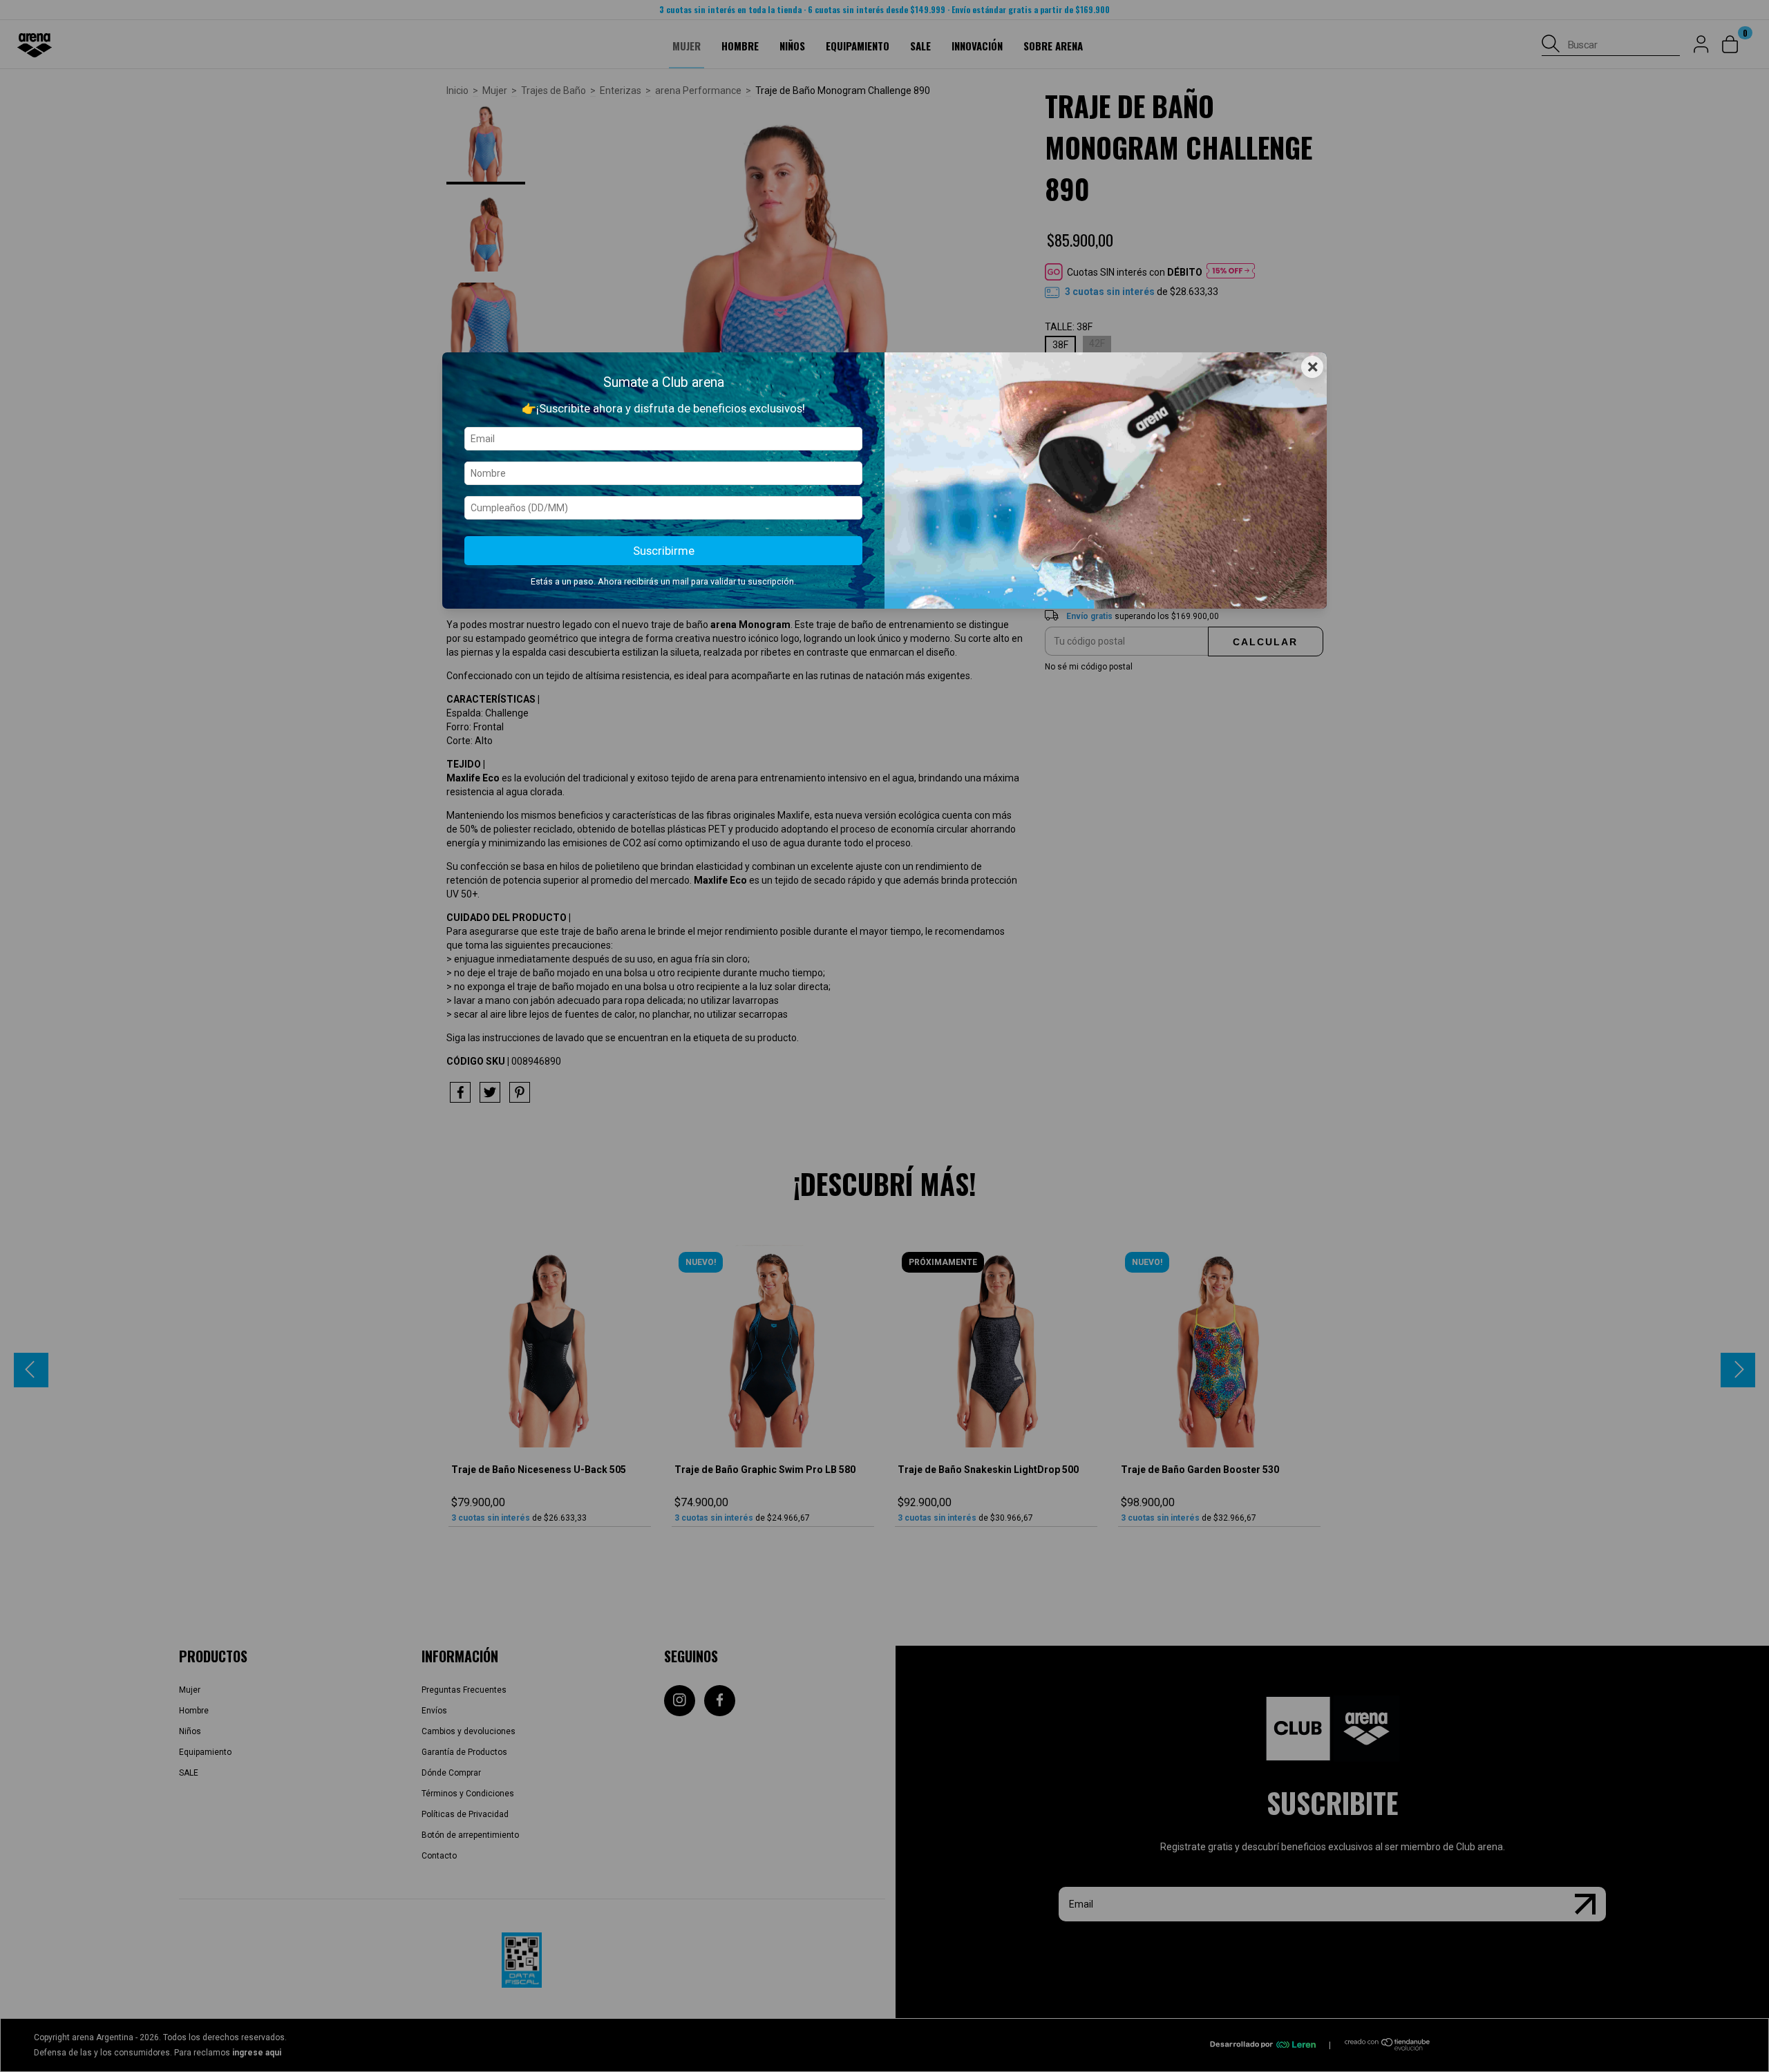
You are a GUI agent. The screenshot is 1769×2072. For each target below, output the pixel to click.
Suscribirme (664, 551)
